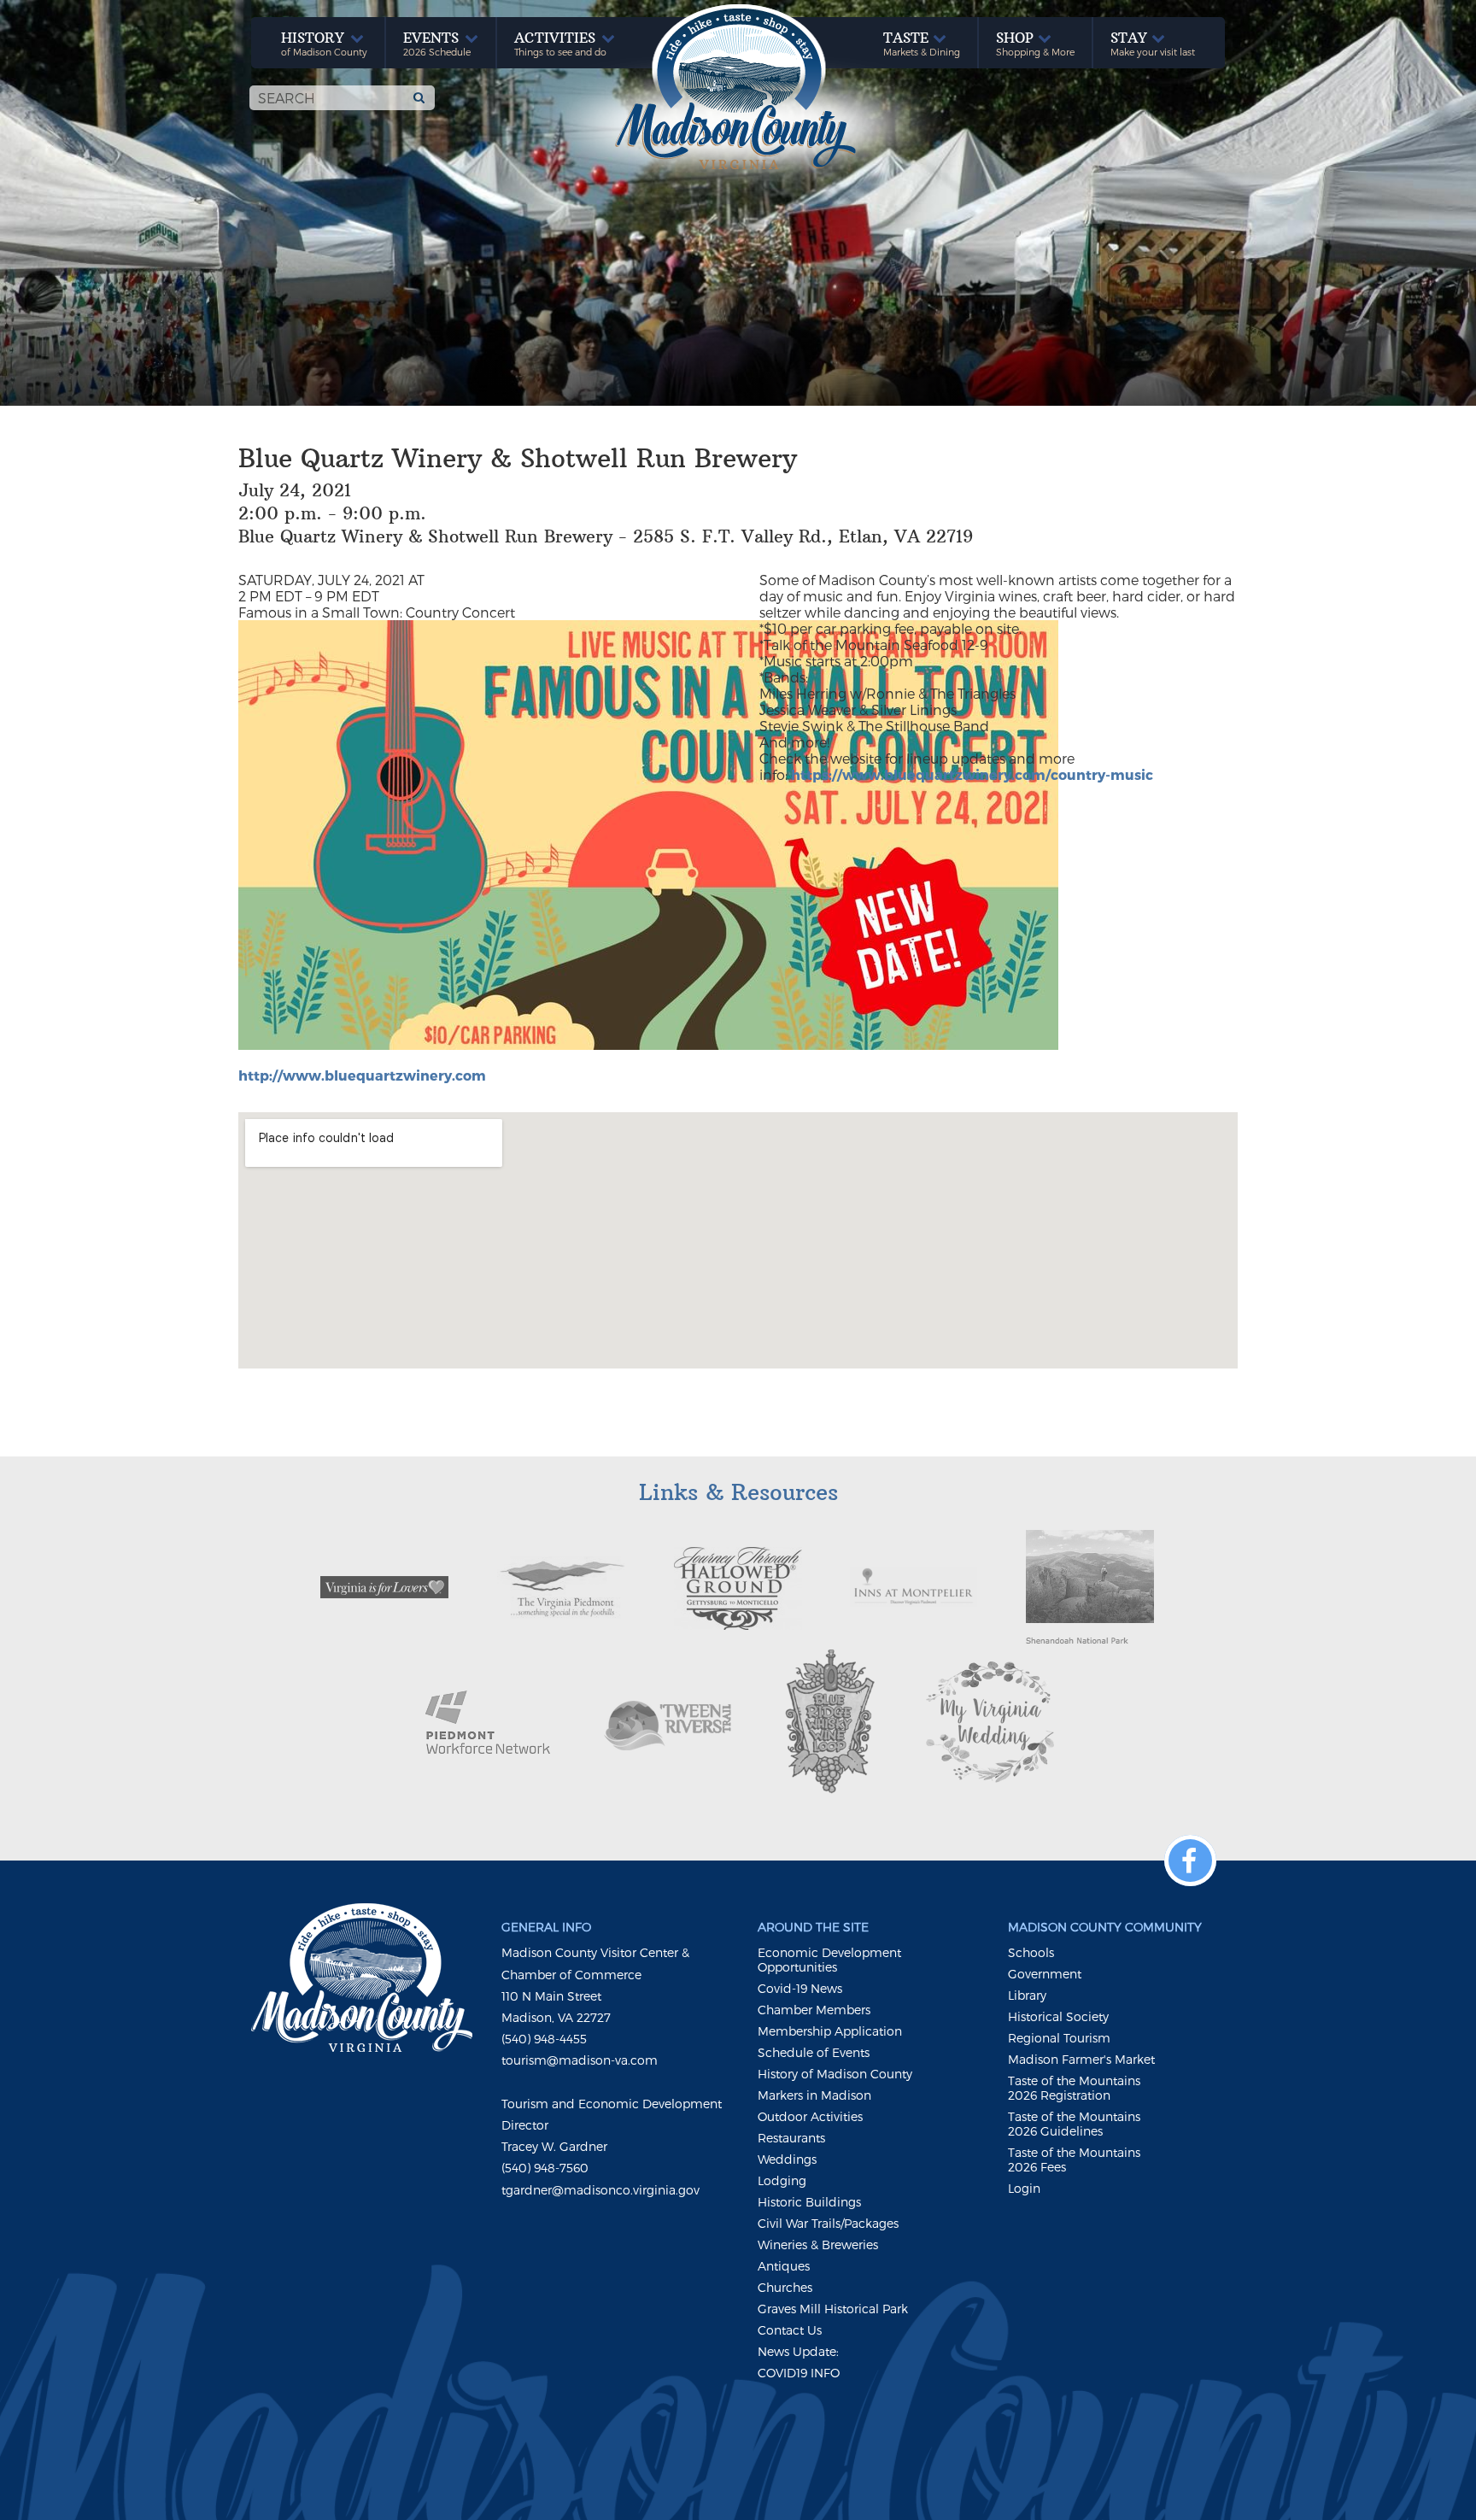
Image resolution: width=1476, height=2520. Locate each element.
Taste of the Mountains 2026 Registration (1074, 2088)
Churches (785, 2287)
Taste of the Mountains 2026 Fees (1074, 2160)
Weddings (787, 2159)
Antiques (784, 2266)
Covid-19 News (800, 1988)
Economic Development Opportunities (829, 1960)
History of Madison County (835, 2074)
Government (1045, 1974)
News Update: (798, 2351)
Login (1024, 2188)
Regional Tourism (1059, 2038)
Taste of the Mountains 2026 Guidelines (1074, 2124)
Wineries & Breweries (818, 2245)
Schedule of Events (814, 2052)
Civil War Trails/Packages (828, 2223)
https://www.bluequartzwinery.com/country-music (972, 774)
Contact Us (790, 2330)
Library (1027, 1995)
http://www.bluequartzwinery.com (362, 1075)
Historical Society (1058, 2016)
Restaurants (791, 2138)
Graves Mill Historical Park (833, 2309)
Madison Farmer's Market (1081, 2059)
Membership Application (830, 2031)
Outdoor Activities (810, 2116)
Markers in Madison (814, 2095)
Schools (1031, 1952)
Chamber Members (814, 2010)
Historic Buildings (809, 2202)
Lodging (782, 2180)
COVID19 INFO (799, 2373)
